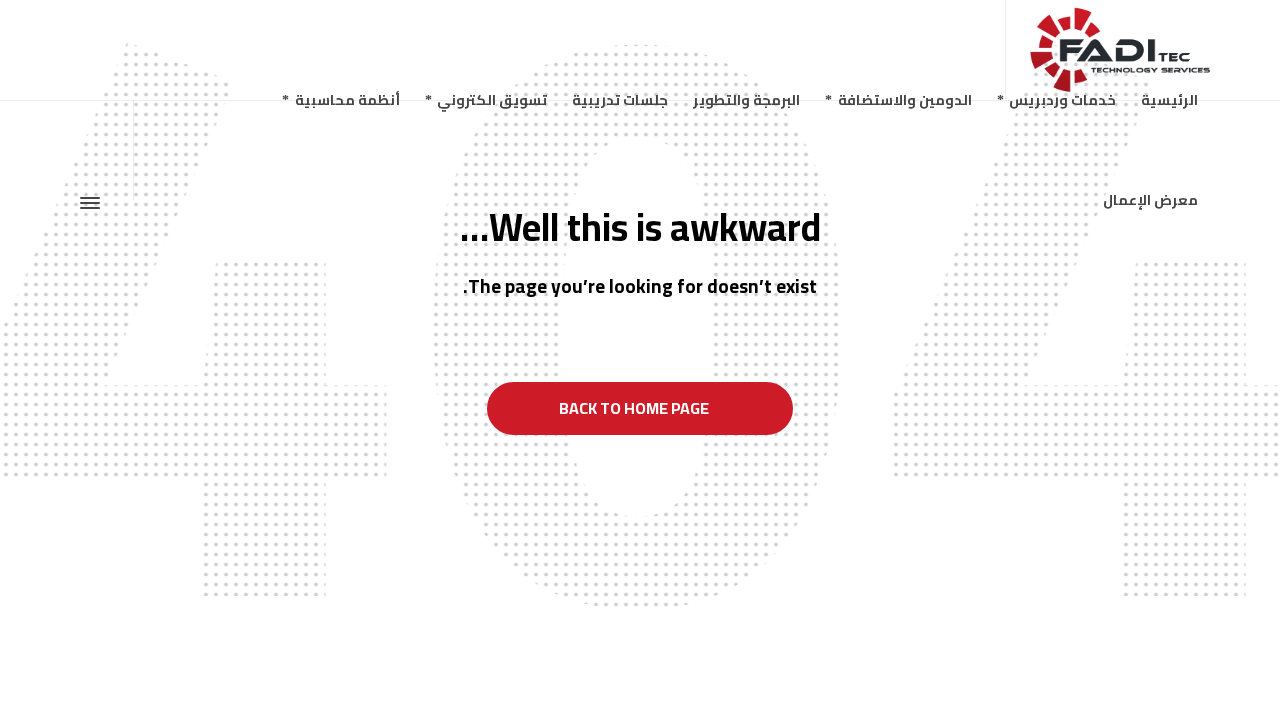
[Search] (92, 101)
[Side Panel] (94, 203)
